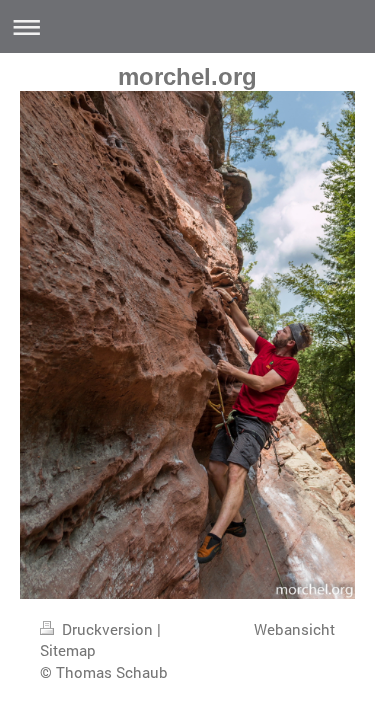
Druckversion (107, 629)
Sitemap (68, 650)
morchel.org (187, 76)
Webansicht (294, 629)
